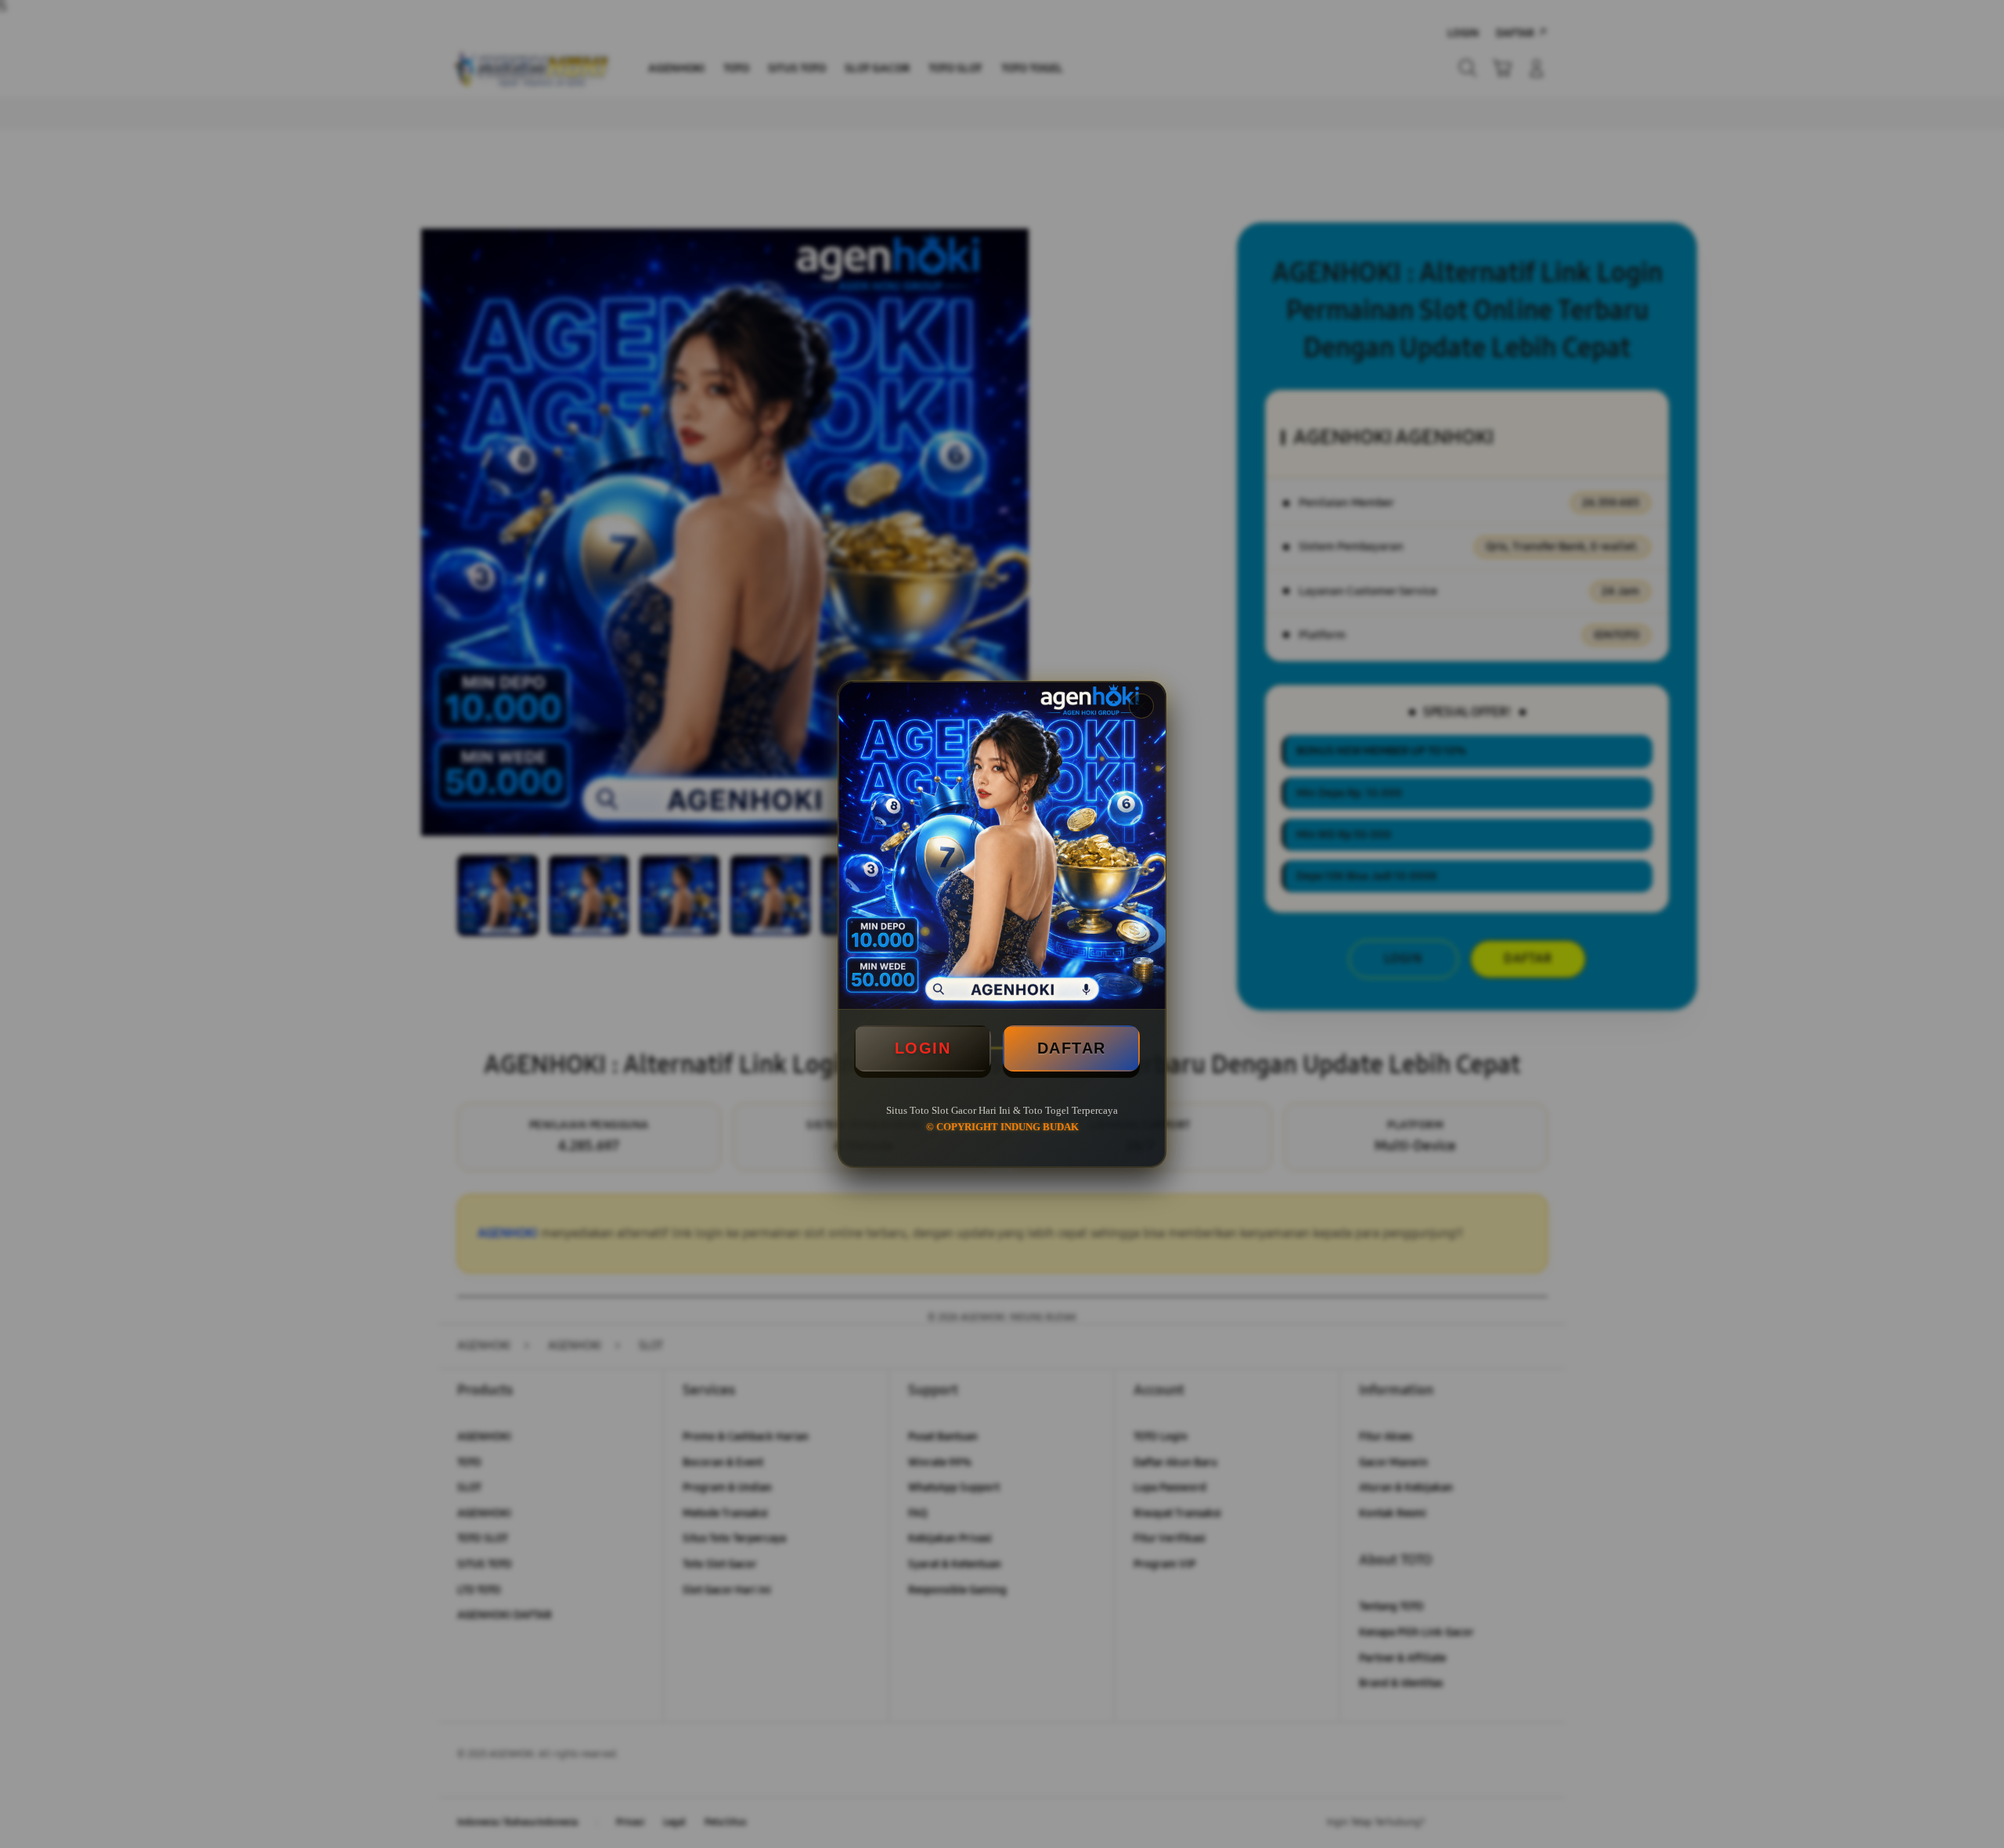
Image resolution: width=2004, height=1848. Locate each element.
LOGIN (923, 1048)
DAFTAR (1072, 1048)
